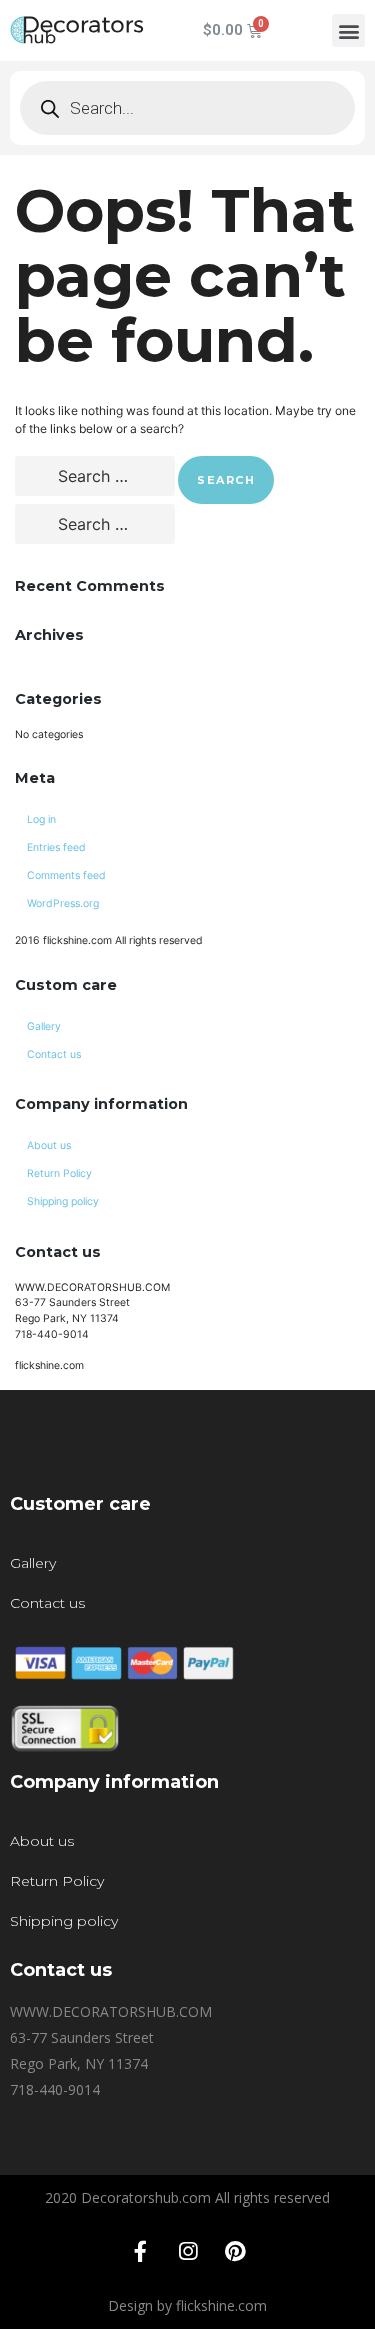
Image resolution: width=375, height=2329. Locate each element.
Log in (41, 819)
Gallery (44, 1026)
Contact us (54, 1054)
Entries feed (56, 847)
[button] (348, 30)
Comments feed (66, 875)
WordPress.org (63, 903)
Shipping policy (63, 1201)
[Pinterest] (235, 2252)
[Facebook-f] (141, 2252)
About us (49, 1145)
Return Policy (59, 1173)
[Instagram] (188, 2252)
